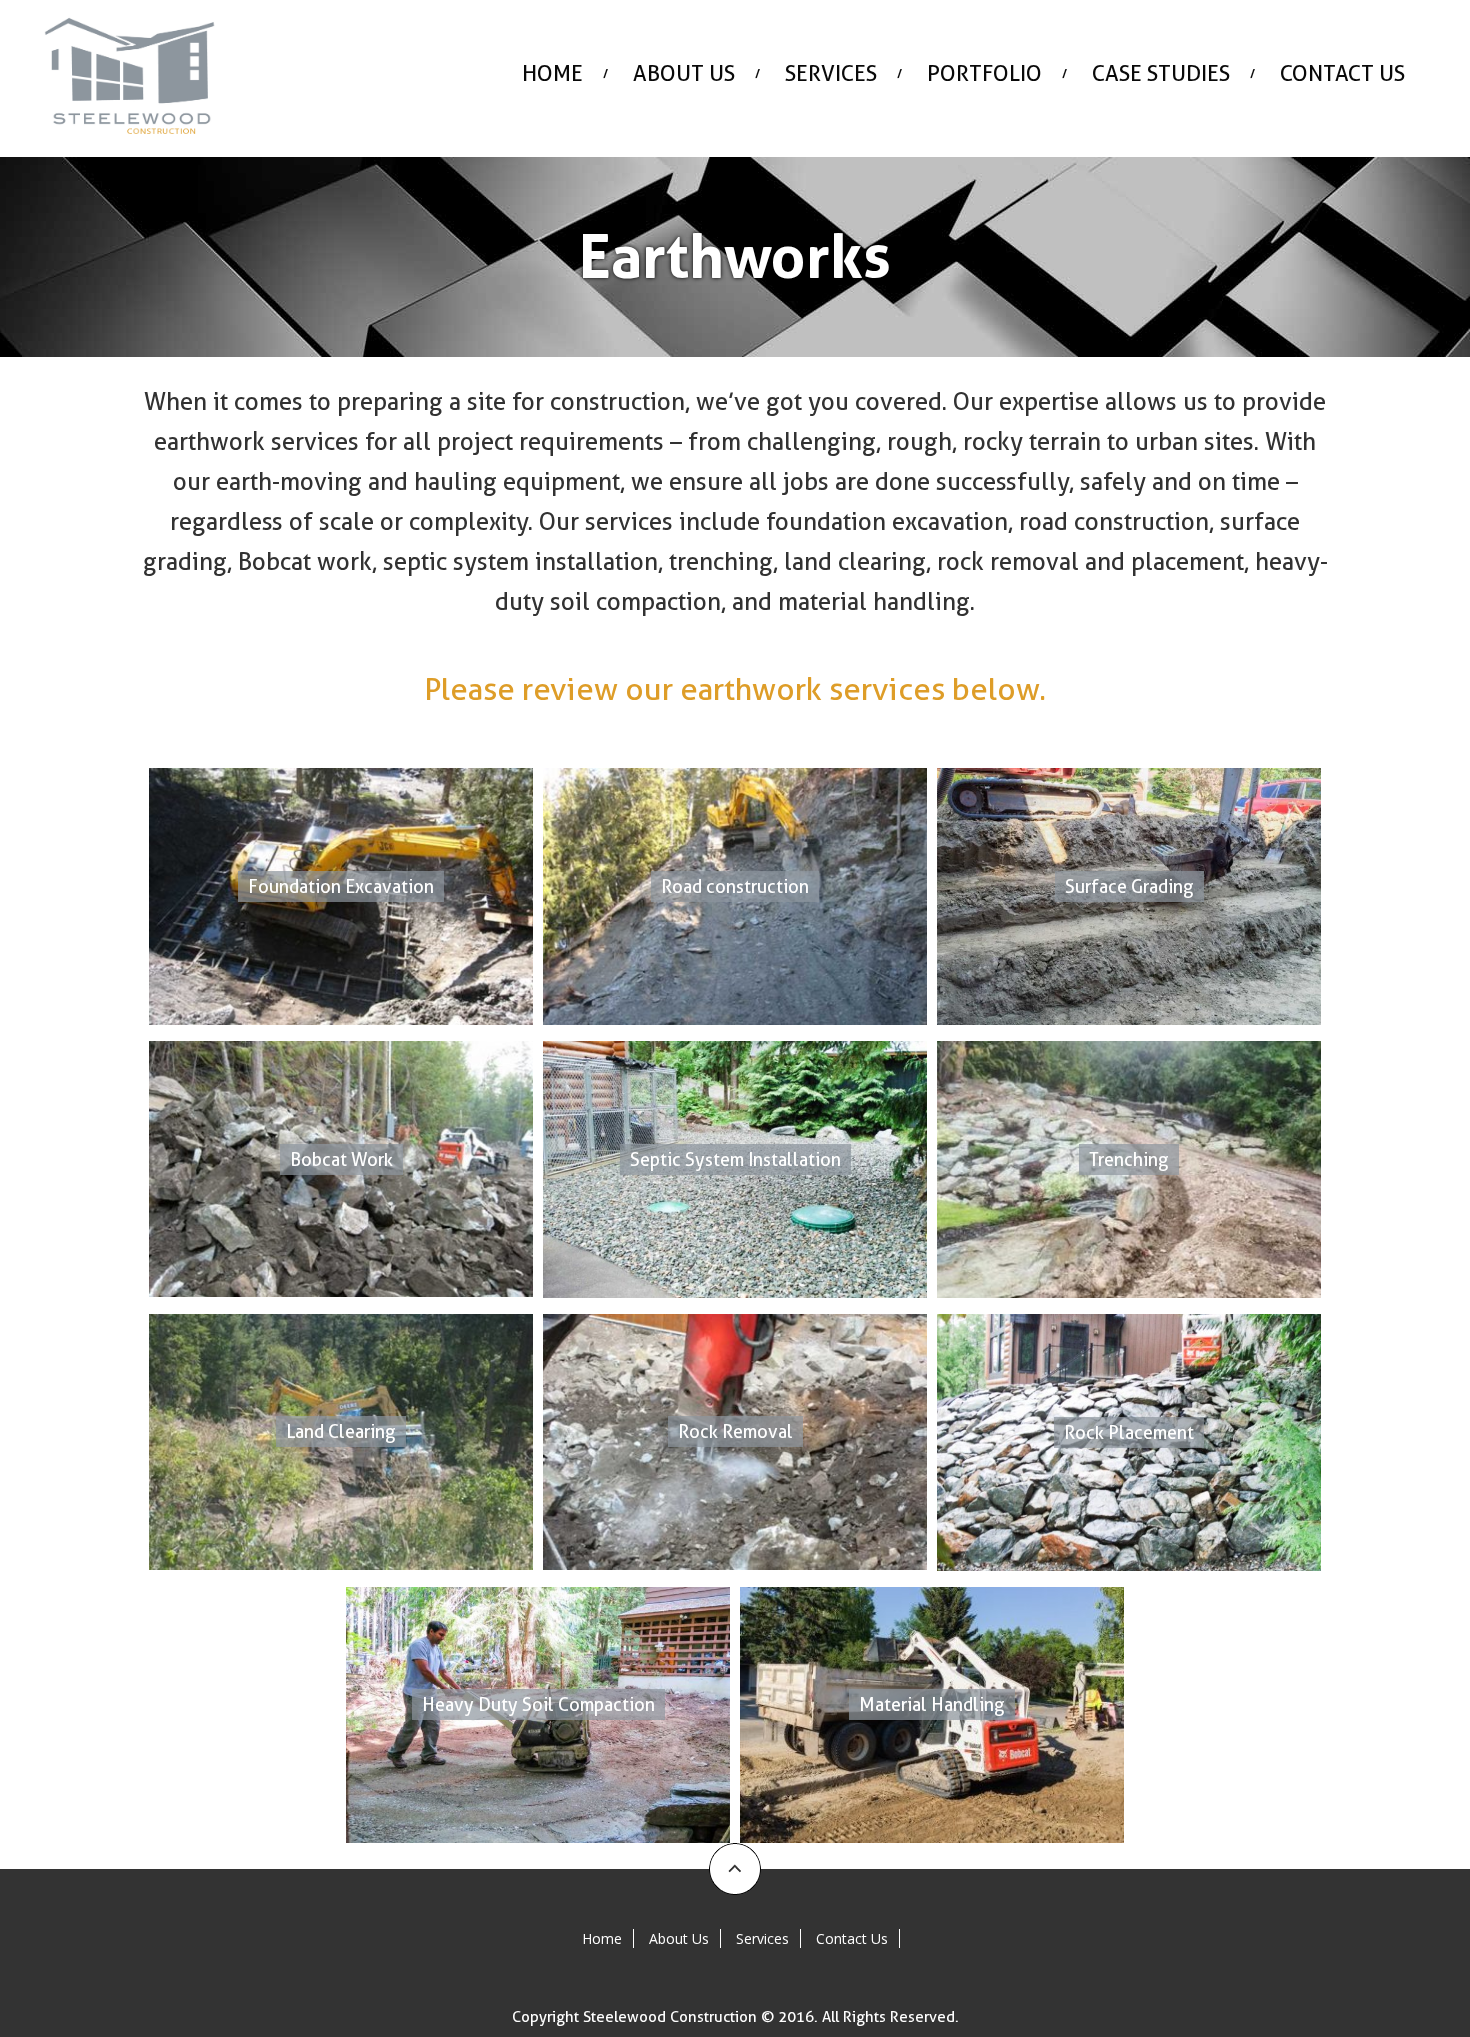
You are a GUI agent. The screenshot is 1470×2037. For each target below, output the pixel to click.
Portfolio (984, 73)
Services (831, 73)
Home (552, 73)
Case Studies (1161, 73)
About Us (684, 73)
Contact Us (1342, 73)
